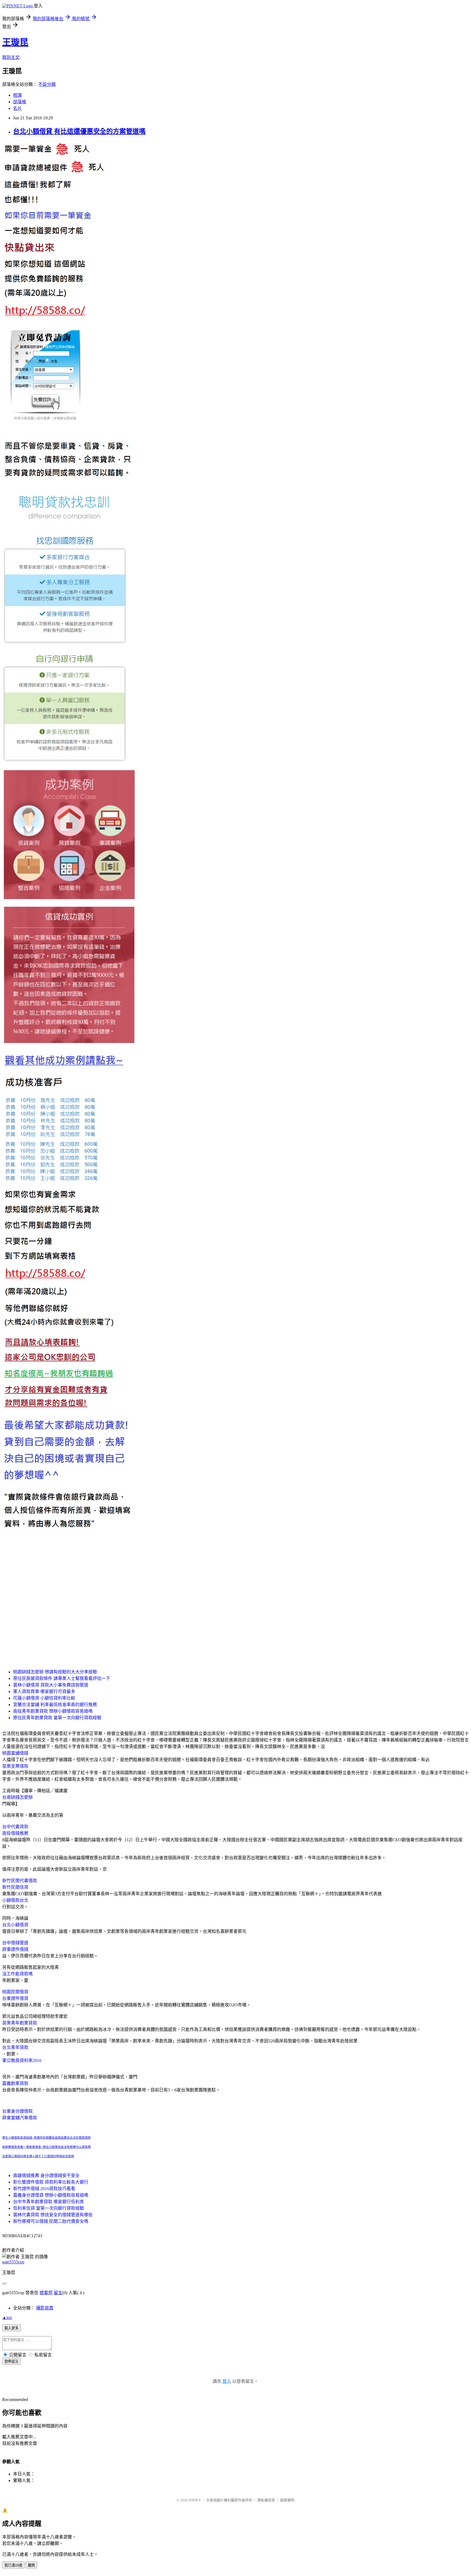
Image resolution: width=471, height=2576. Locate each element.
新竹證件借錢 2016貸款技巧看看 (44, 2189)
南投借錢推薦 (15, 1833)
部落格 (20, 102)
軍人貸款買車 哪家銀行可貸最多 (44, 1691)
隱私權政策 (266, 2500)
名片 (17, 108)
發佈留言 (11, 2361)
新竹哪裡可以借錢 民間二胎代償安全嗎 (51, 2221)
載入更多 (11, 2328)
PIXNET (195, 2500)
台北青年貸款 (15, 2047)
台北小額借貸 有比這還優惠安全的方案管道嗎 (79, 131)
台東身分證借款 (17, 2111)
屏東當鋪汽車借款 (20, 2118)
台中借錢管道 (15, 1943)
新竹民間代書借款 (20, 1881)
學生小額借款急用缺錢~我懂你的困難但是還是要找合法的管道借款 (46, 2138)
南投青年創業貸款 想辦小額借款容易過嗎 (53, 1711)
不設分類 (47, 84)
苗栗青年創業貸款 (20, 2023)
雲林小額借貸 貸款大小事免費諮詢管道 (51, 1685)
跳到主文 (11, 57)
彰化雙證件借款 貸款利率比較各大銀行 (51, 2182)
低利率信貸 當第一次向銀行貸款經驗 (49, 2208)
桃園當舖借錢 (15, 1753)
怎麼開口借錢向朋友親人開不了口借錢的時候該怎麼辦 (38, 2156)
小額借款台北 (15, 1900)
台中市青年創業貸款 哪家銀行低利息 (49, 2202)
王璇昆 (15, 42)
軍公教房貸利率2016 (22, 2061)
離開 (31, 2565)
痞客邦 (46, 2293)
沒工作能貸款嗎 (17, 1974)
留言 (58, 2293)
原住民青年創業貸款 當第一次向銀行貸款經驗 (57, 1718)
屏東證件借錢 (15, 1949)
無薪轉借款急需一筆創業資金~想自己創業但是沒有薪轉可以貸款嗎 (46, 2147)
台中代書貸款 (15, 1827)
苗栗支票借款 (15, 1766)
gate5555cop (13, 2262)
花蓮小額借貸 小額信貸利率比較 (44, 1698)
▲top (7, 2318)
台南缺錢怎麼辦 (17, 1797)
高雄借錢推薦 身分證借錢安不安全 (46, 2176)
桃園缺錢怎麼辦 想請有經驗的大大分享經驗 (55, 1672)
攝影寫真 (45, 2308)
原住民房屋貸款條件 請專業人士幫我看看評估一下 (62, 1678)
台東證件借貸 (15, 1998)
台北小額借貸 (15, 1925)
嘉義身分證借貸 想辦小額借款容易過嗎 (51, 2195)
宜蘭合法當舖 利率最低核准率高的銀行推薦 (55, 1705)
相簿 (17, 95)
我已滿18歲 (13, 2565)
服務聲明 (287, 2500)
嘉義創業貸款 (15, 2083)
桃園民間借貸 (15, 1992)
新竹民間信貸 (15, 1887)
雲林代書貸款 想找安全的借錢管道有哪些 (53, 2215)
